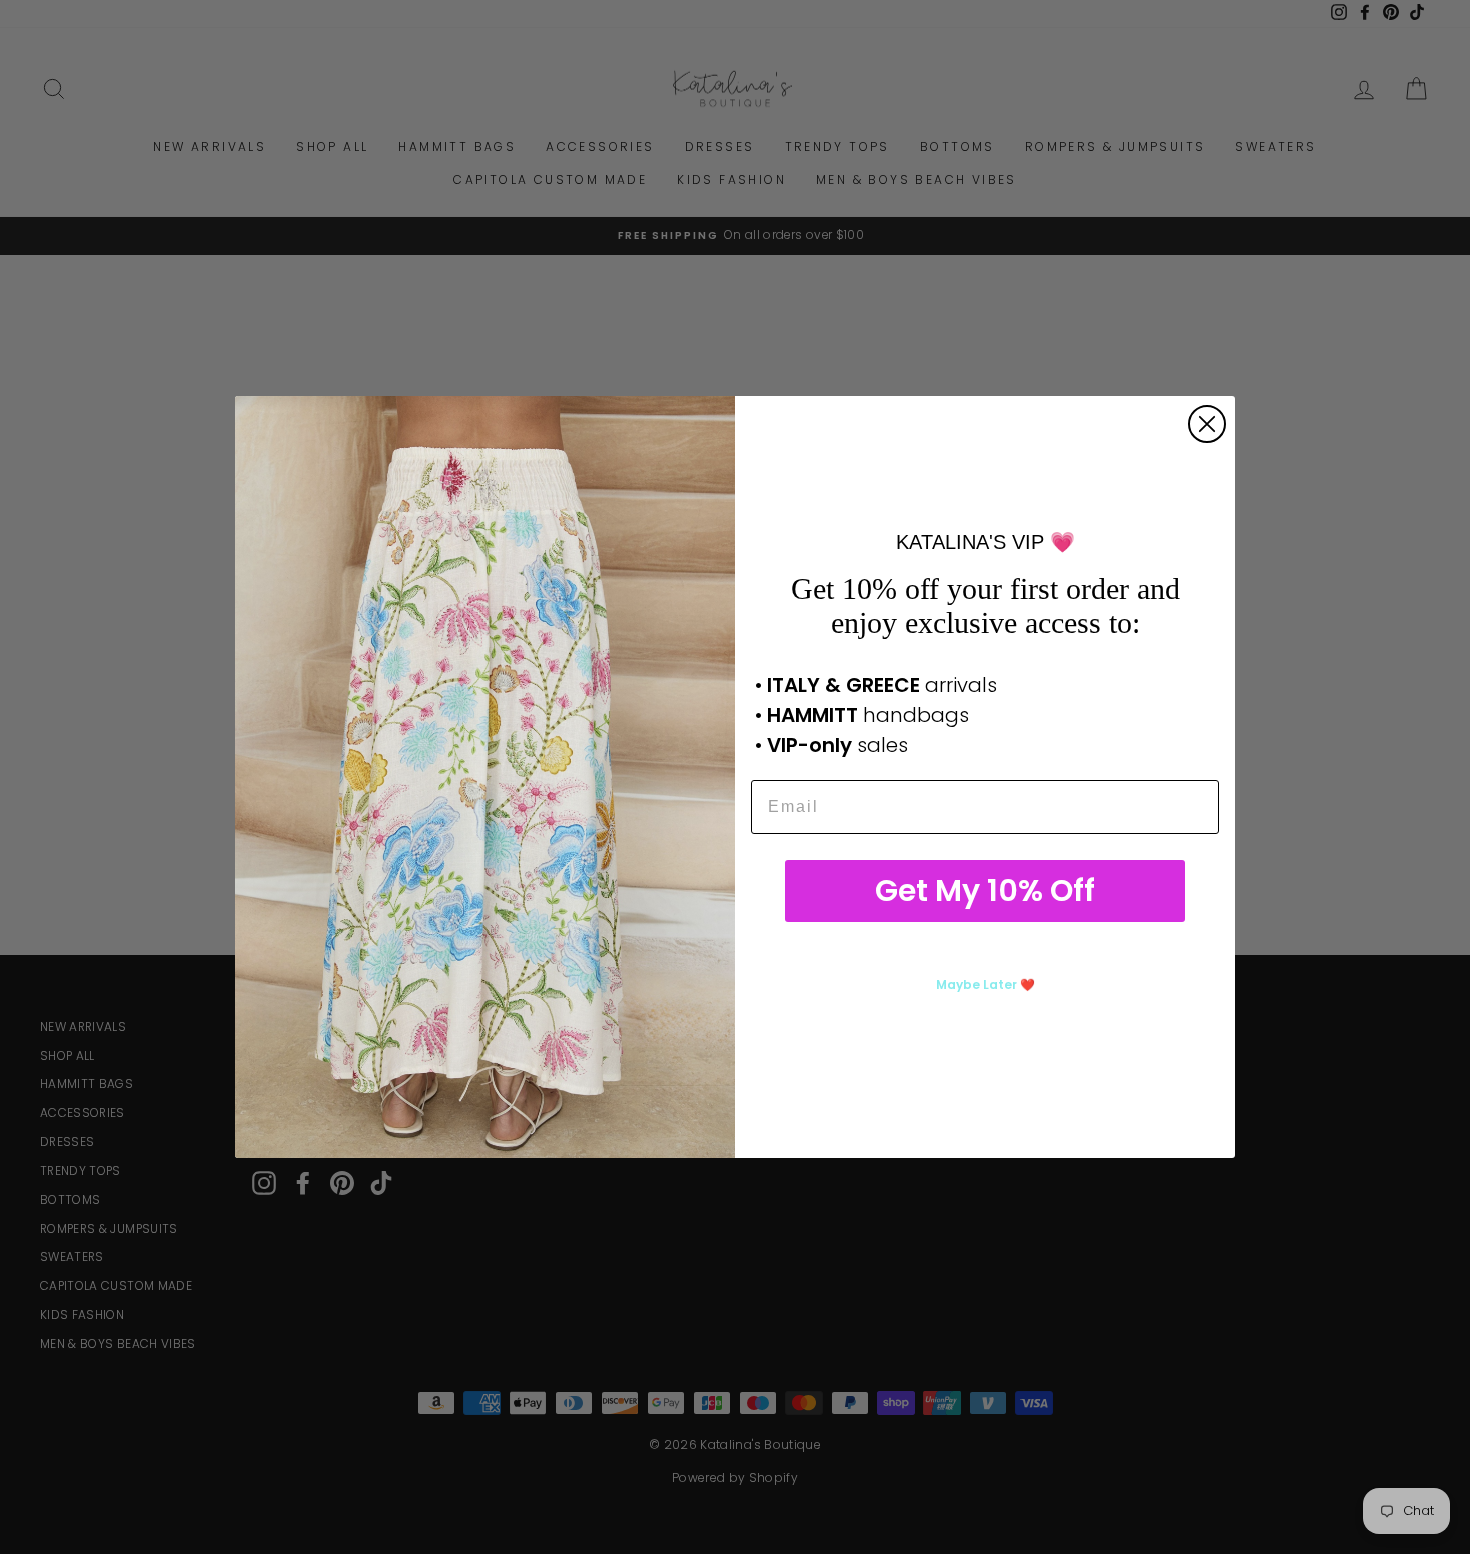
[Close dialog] (1207, 424)
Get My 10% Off (985, 890)
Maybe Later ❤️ (985, 984)
